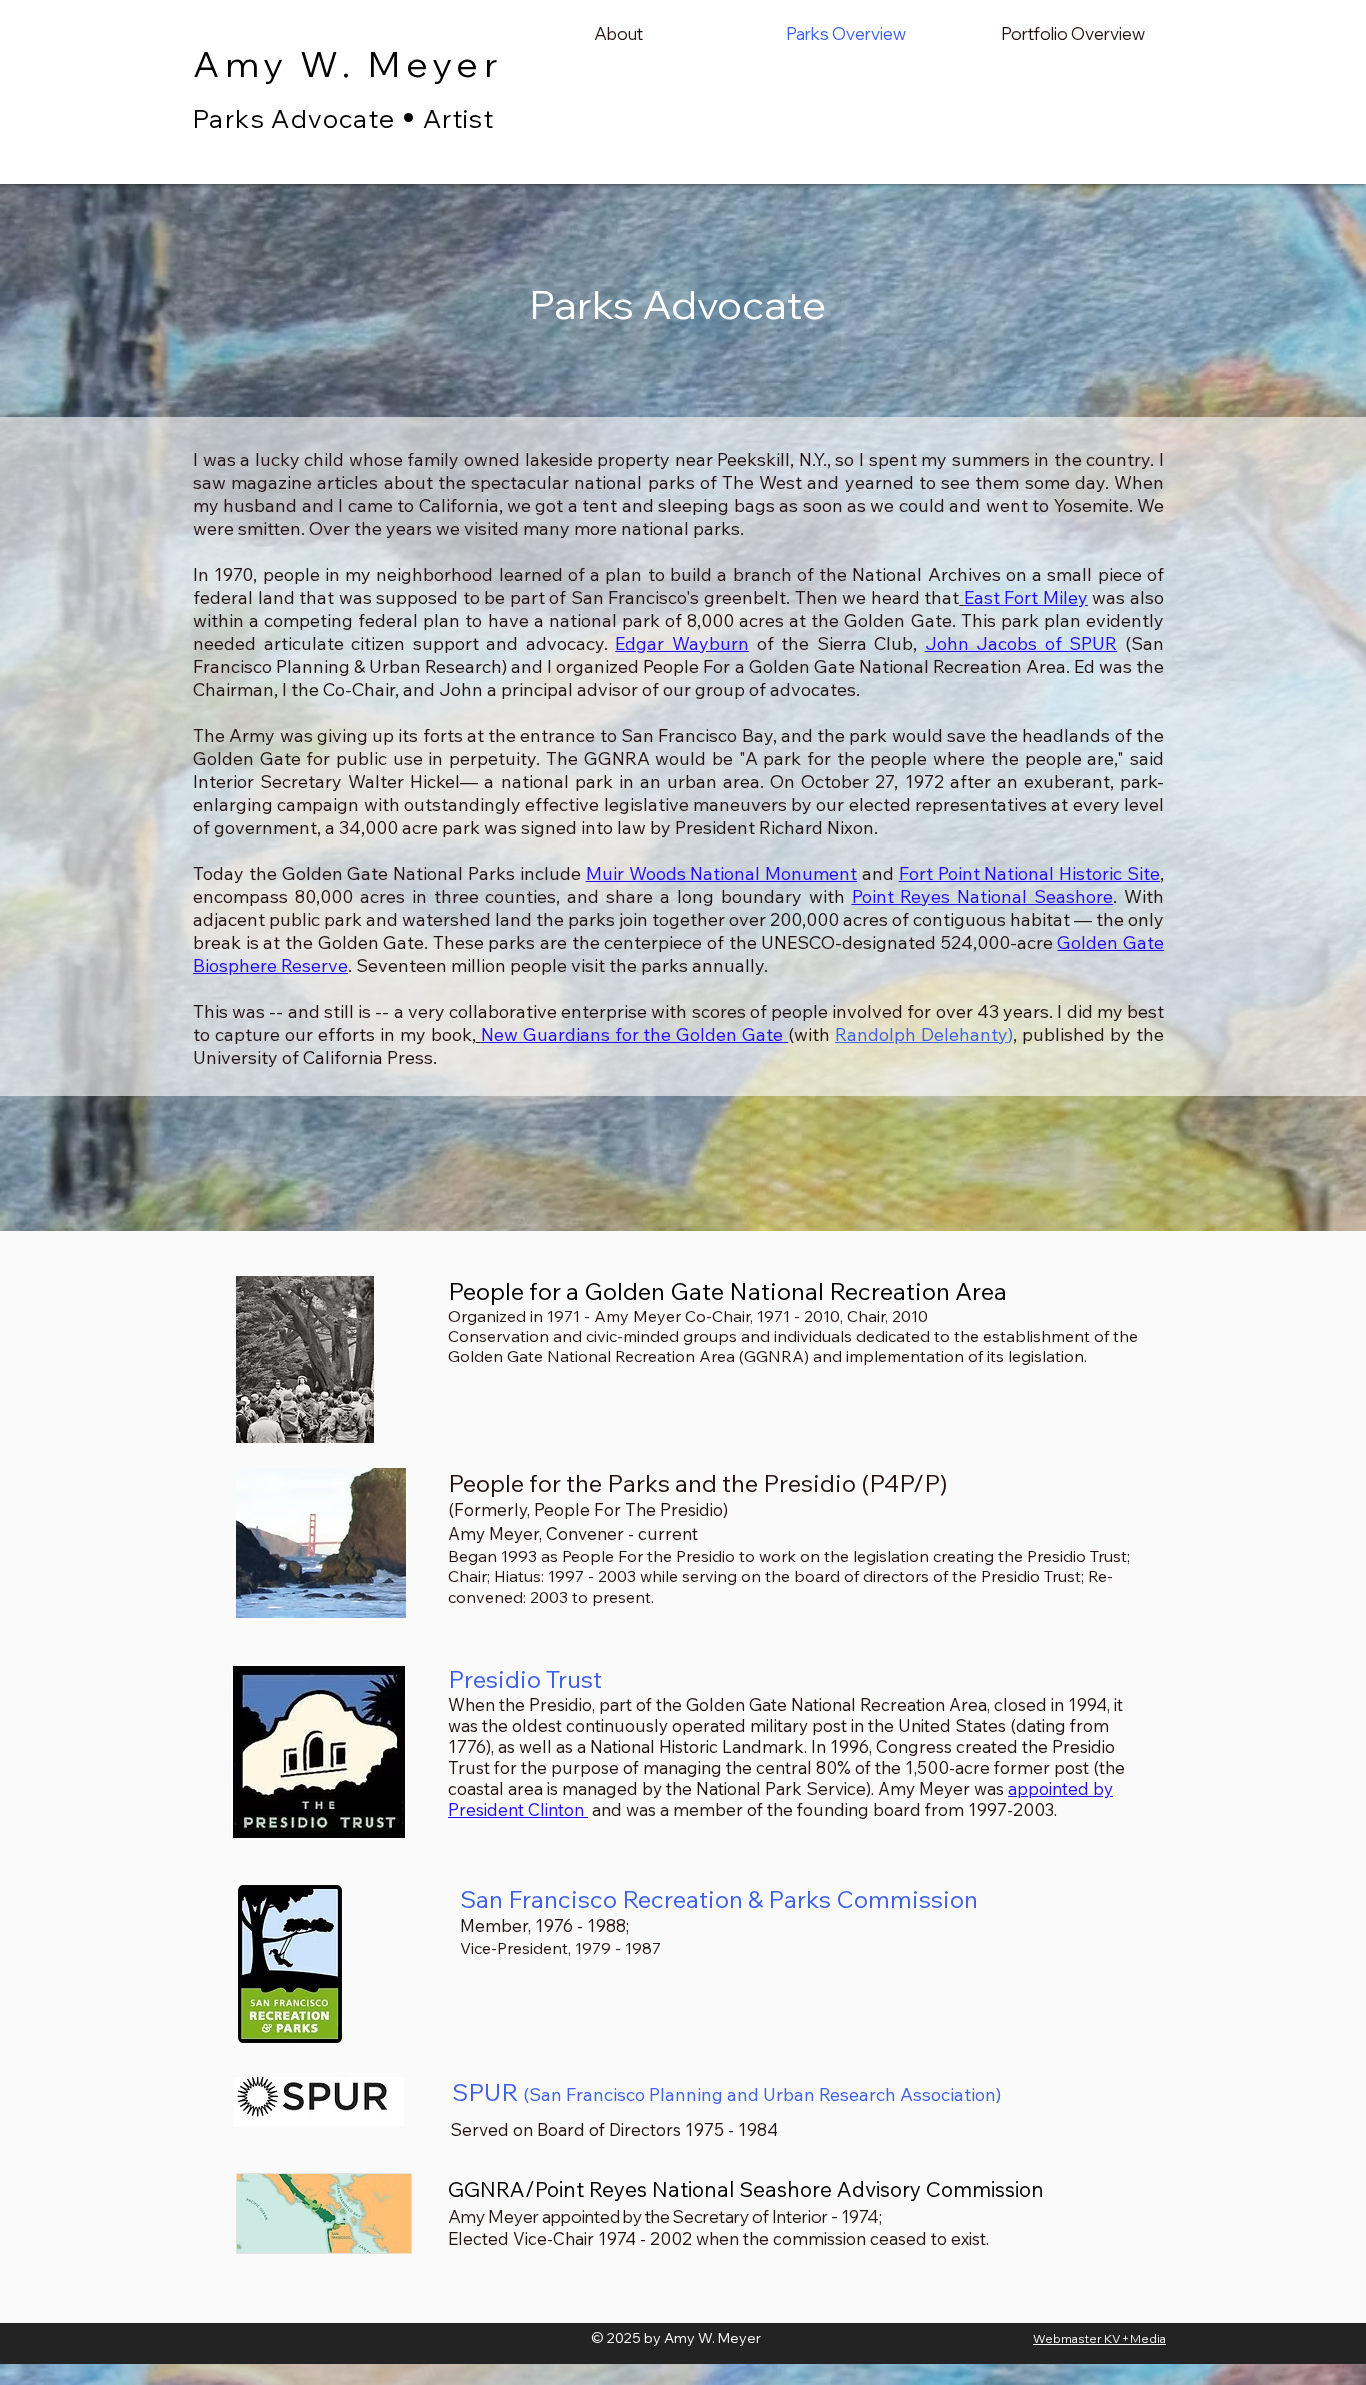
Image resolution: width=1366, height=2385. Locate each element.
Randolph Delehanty (921, 1034)
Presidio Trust (525, 1679)
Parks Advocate (294, 118)
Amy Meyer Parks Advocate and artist (369, 146)
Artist (458, 118)
